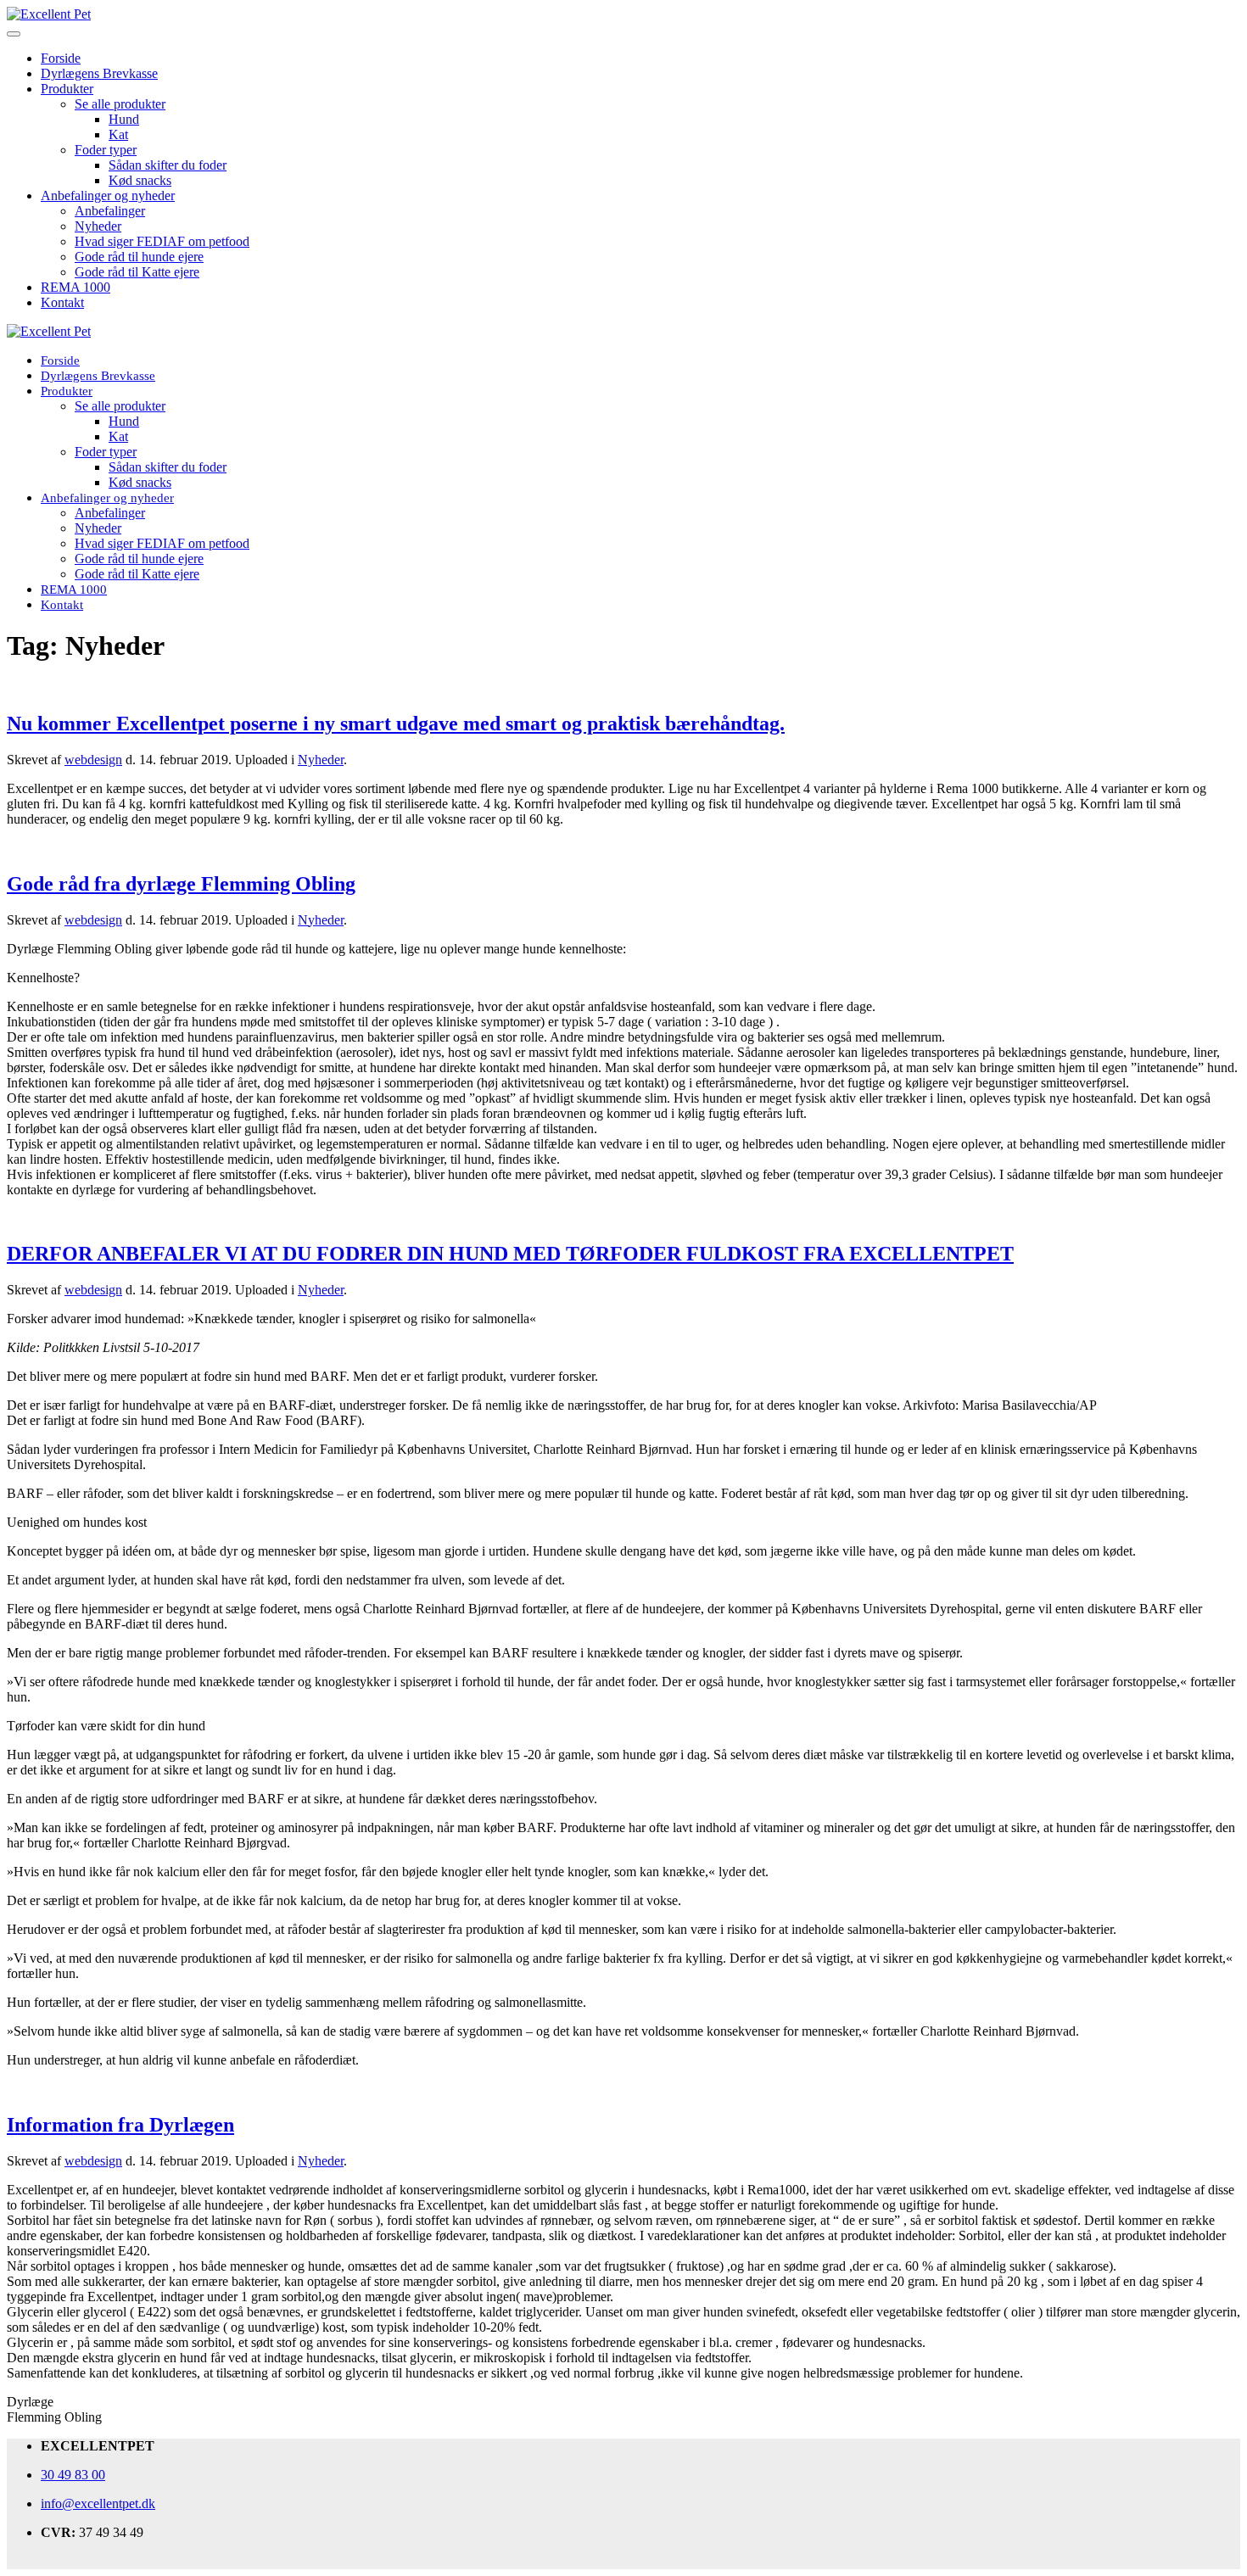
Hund (124, 119)
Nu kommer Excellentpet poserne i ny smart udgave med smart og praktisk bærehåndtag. (396, 724)
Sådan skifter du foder (168, 165)
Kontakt (62, 302)
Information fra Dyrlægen (120, 2125)
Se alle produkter (120, 104)
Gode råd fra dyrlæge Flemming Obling (181, 884)
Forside (61, 58)
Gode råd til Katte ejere (137, 272)
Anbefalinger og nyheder (108, 196)
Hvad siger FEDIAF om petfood (162, 241)
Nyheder (98, 226)
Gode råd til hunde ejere (139, 257)
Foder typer (106, 150)
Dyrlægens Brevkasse (99, 73)
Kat (118, 134)
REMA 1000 (75, 287)
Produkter (67, 89)
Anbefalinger (110, 211)
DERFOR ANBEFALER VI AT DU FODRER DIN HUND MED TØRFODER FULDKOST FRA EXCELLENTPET (510, 1254)
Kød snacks (140, 180)
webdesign (93, 760)
